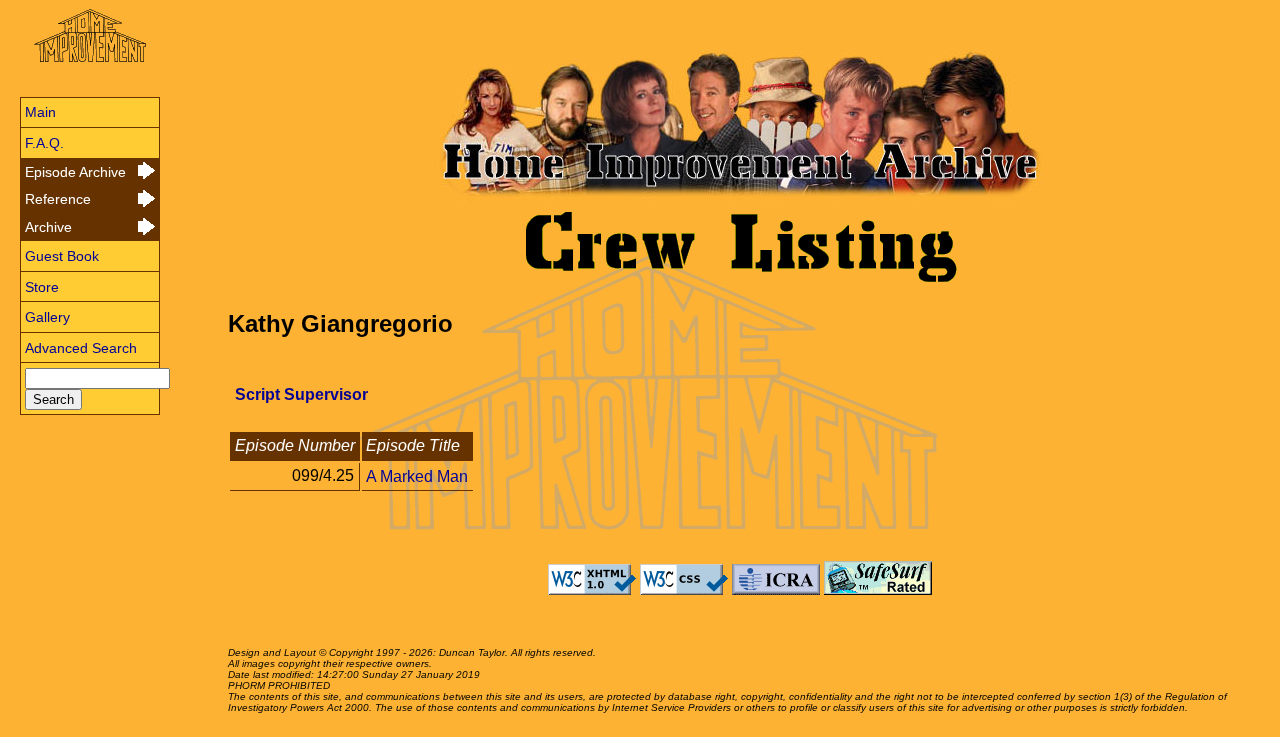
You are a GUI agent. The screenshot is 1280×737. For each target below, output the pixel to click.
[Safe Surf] (878, 590)
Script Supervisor (301, 394)
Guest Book (62, 256)
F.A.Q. (44, 143)
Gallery (47, 317)
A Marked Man (417, 475)
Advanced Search (81, 348)
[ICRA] (776, 590)
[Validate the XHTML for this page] (592, 590)
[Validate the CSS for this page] (684, 590)
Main (40, 112)
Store (42, 287)
